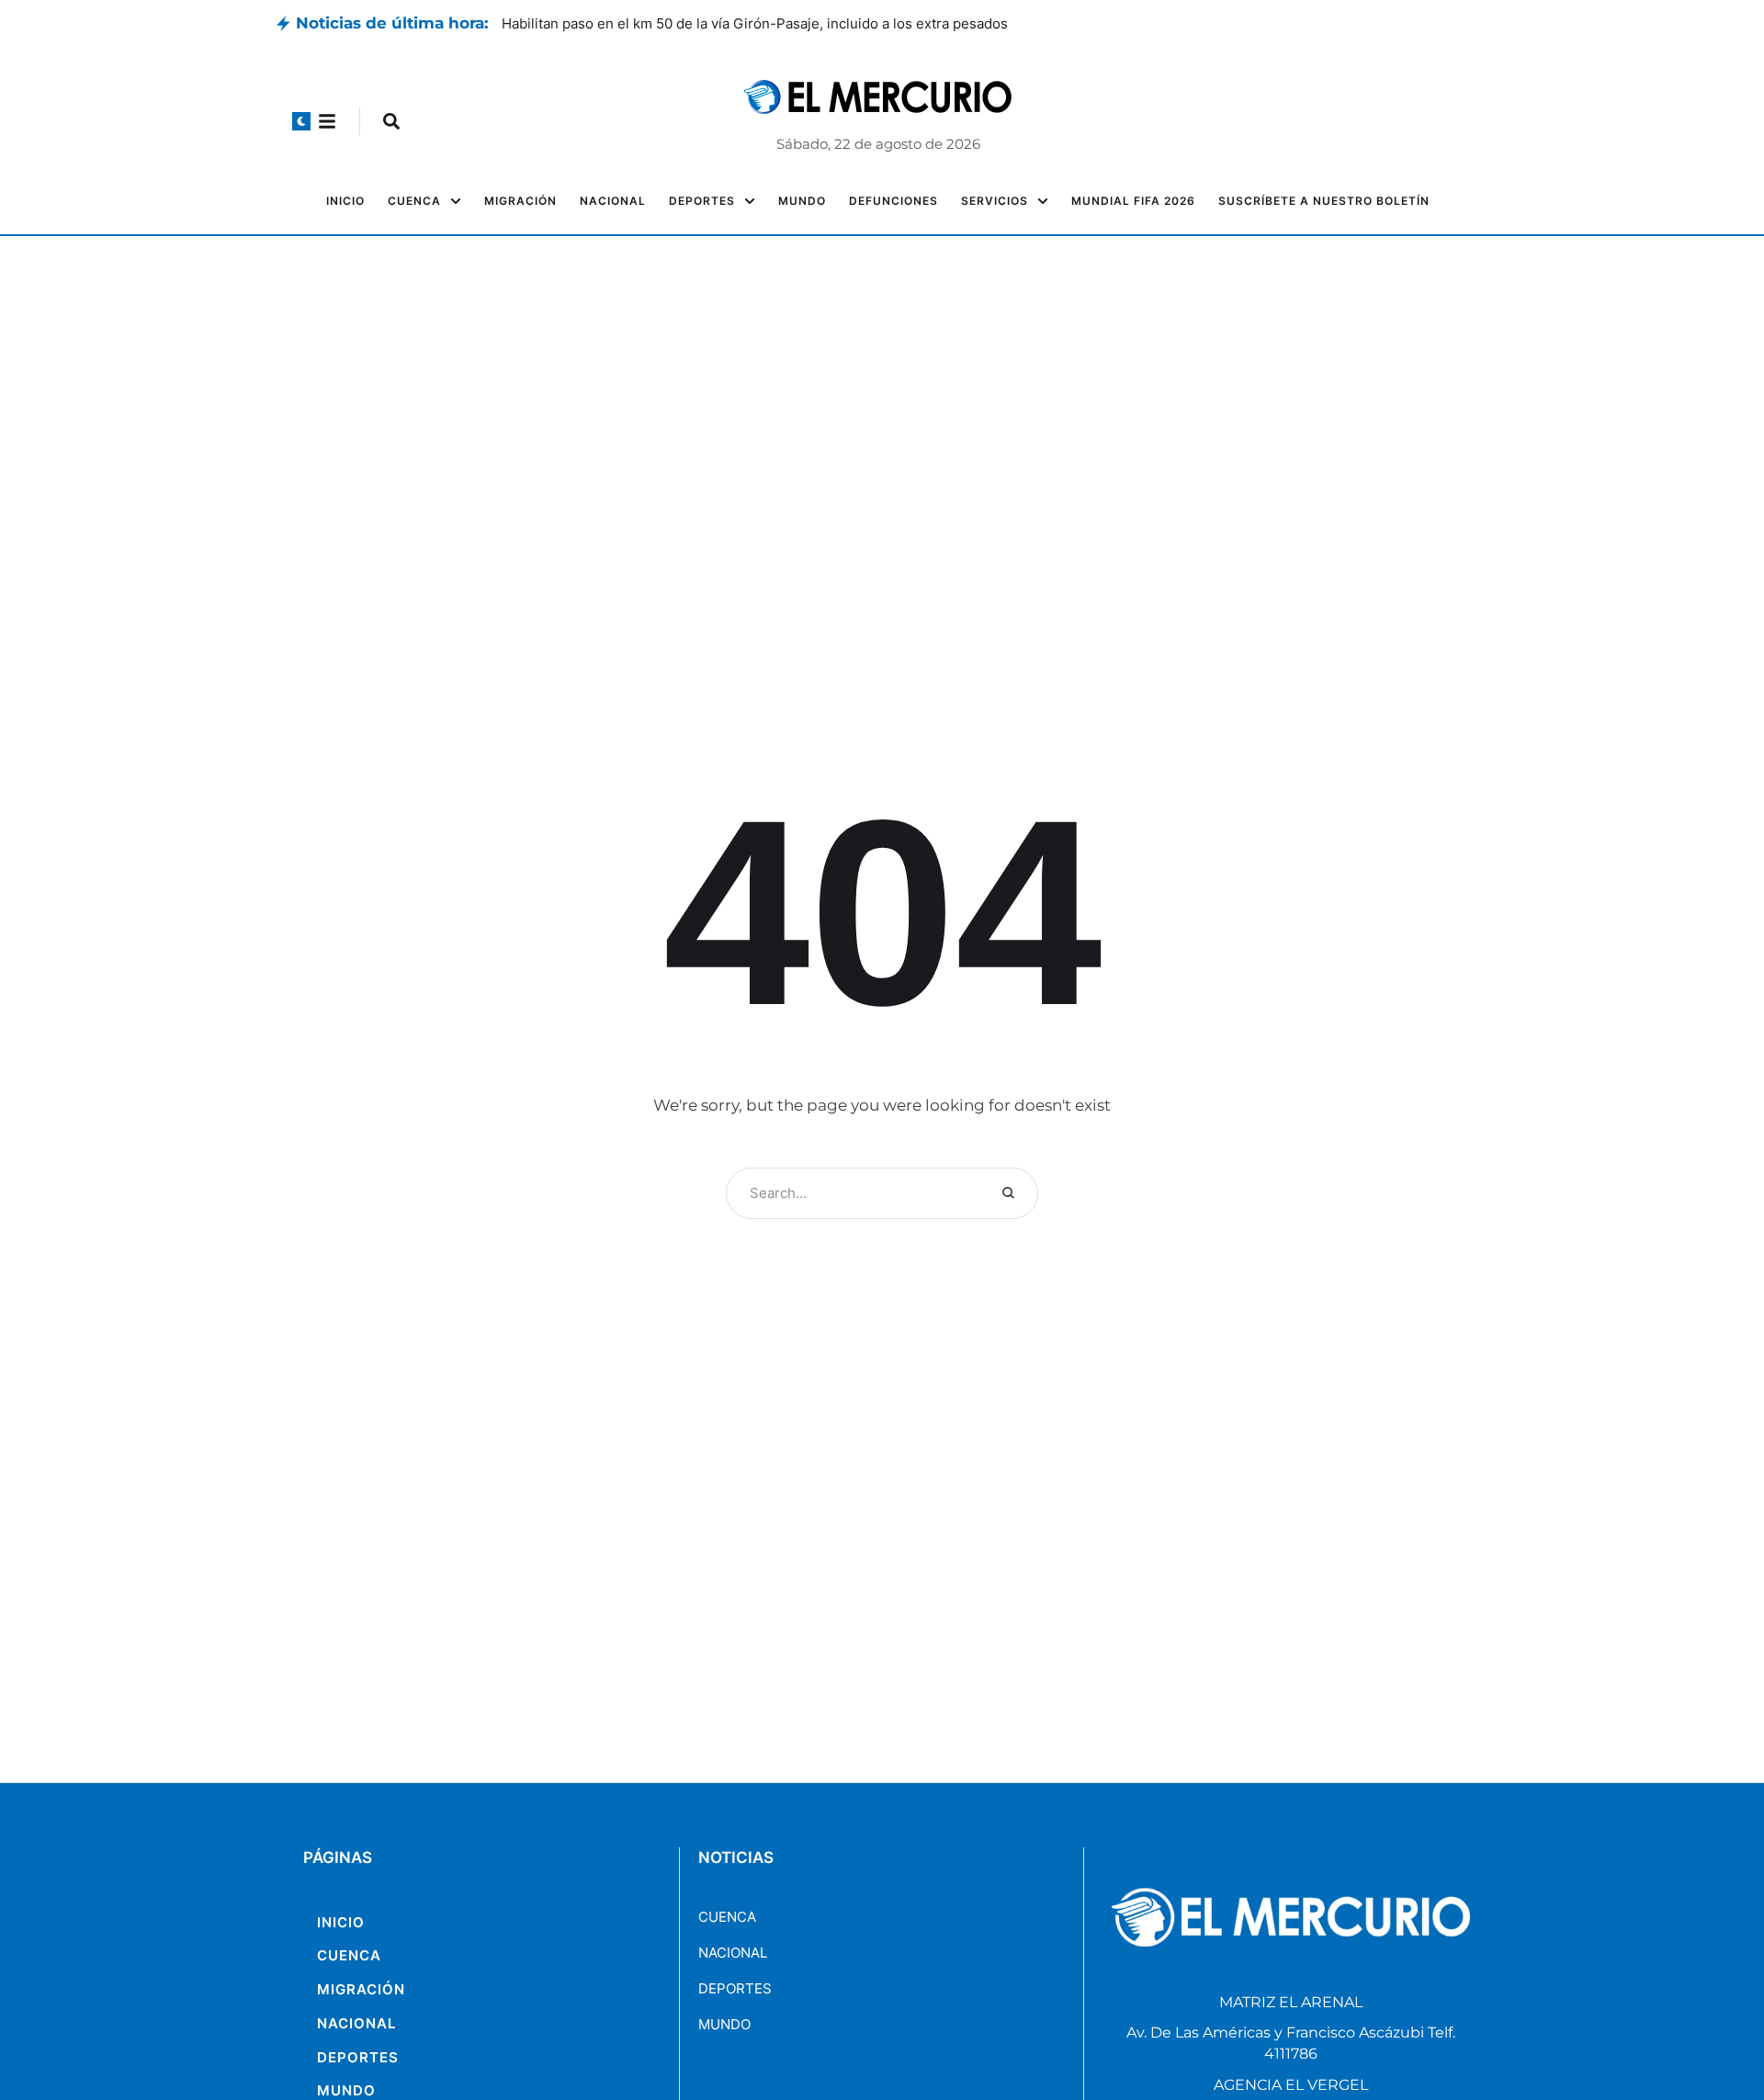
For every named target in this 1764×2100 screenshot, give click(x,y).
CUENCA (727, 1917)
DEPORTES (735, 1988)
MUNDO (724, 2024)
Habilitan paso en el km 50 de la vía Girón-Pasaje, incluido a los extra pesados (758, 23)
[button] (301, 121)
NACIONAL (733, 1953)
